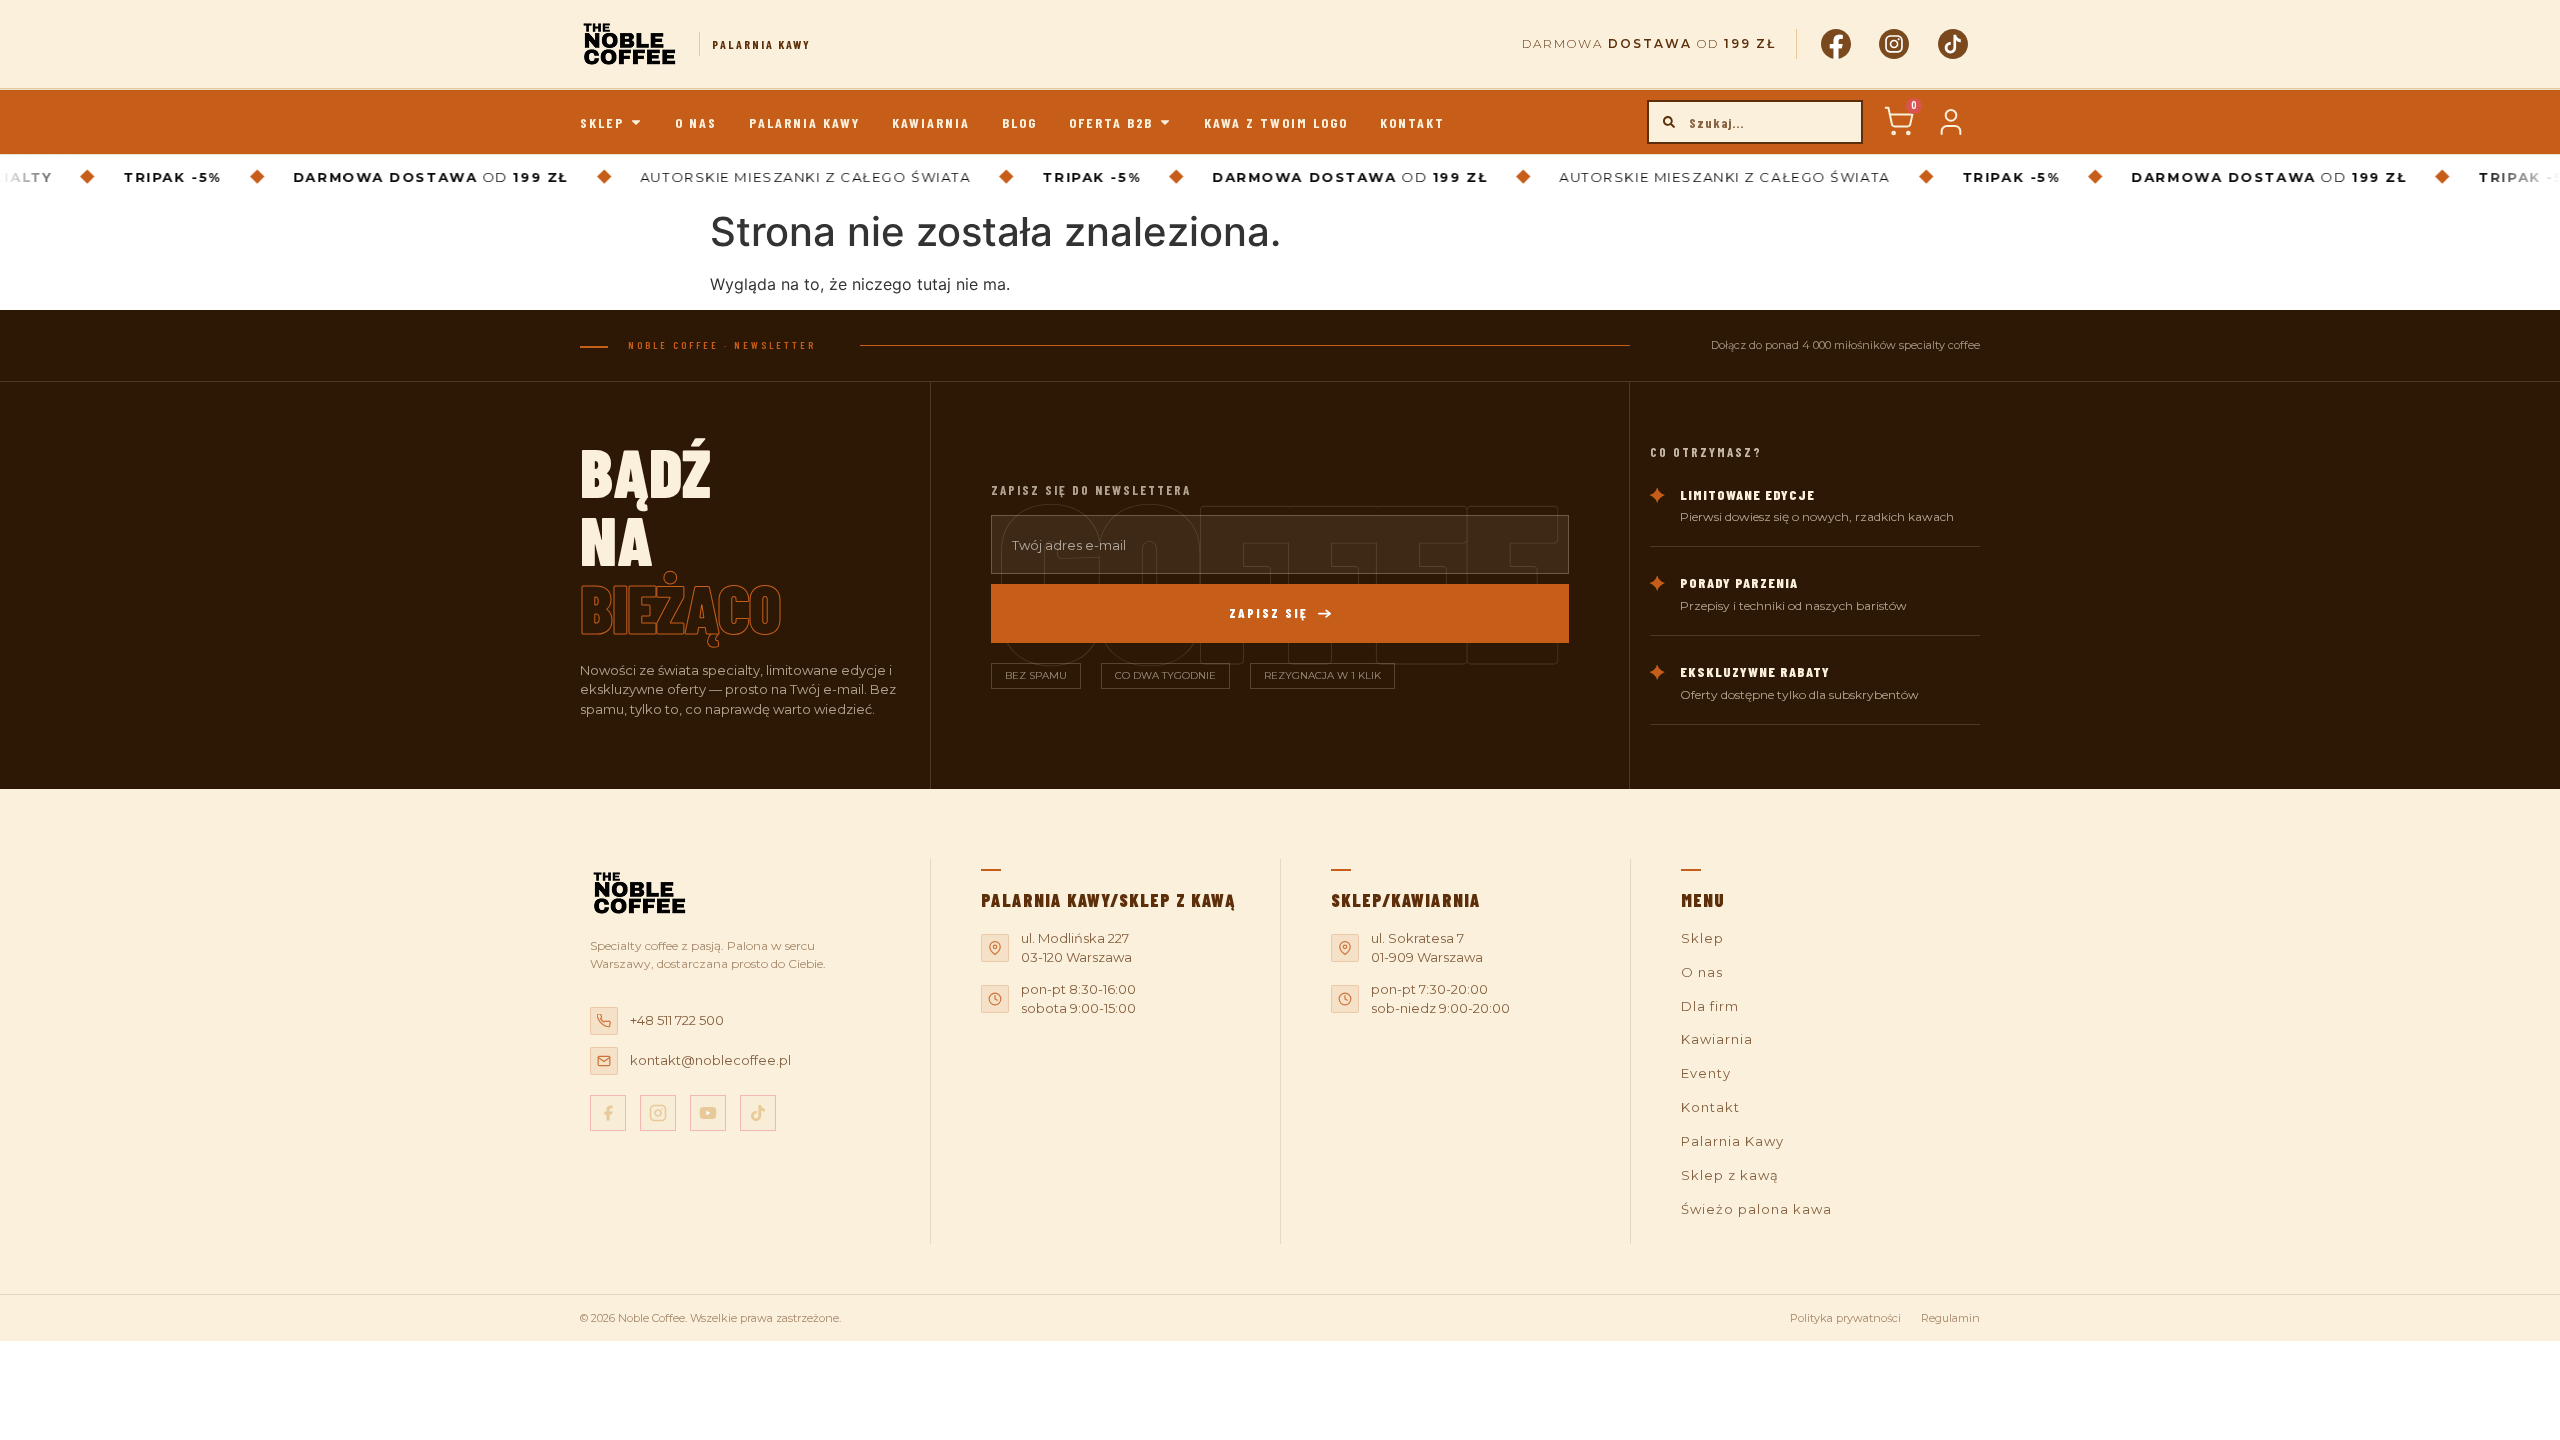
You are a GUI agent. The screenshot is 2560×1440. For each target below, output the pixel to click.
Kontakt (1710, 1107)
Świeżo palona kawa (1756, 1209)
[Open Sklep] (636, 122)
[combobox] (1755, 122)
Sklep (1702, 938)
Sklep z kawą (1730, 1175)
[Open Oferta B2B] (1165, 122)
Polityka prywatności (1845, 1318)
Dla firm (1710, 1006)
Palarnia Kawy (1732, 1141)
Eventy (1706, 1073)
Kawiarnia (1717, 1039)
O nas (1702, 972)
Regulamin (1950, 1318)
